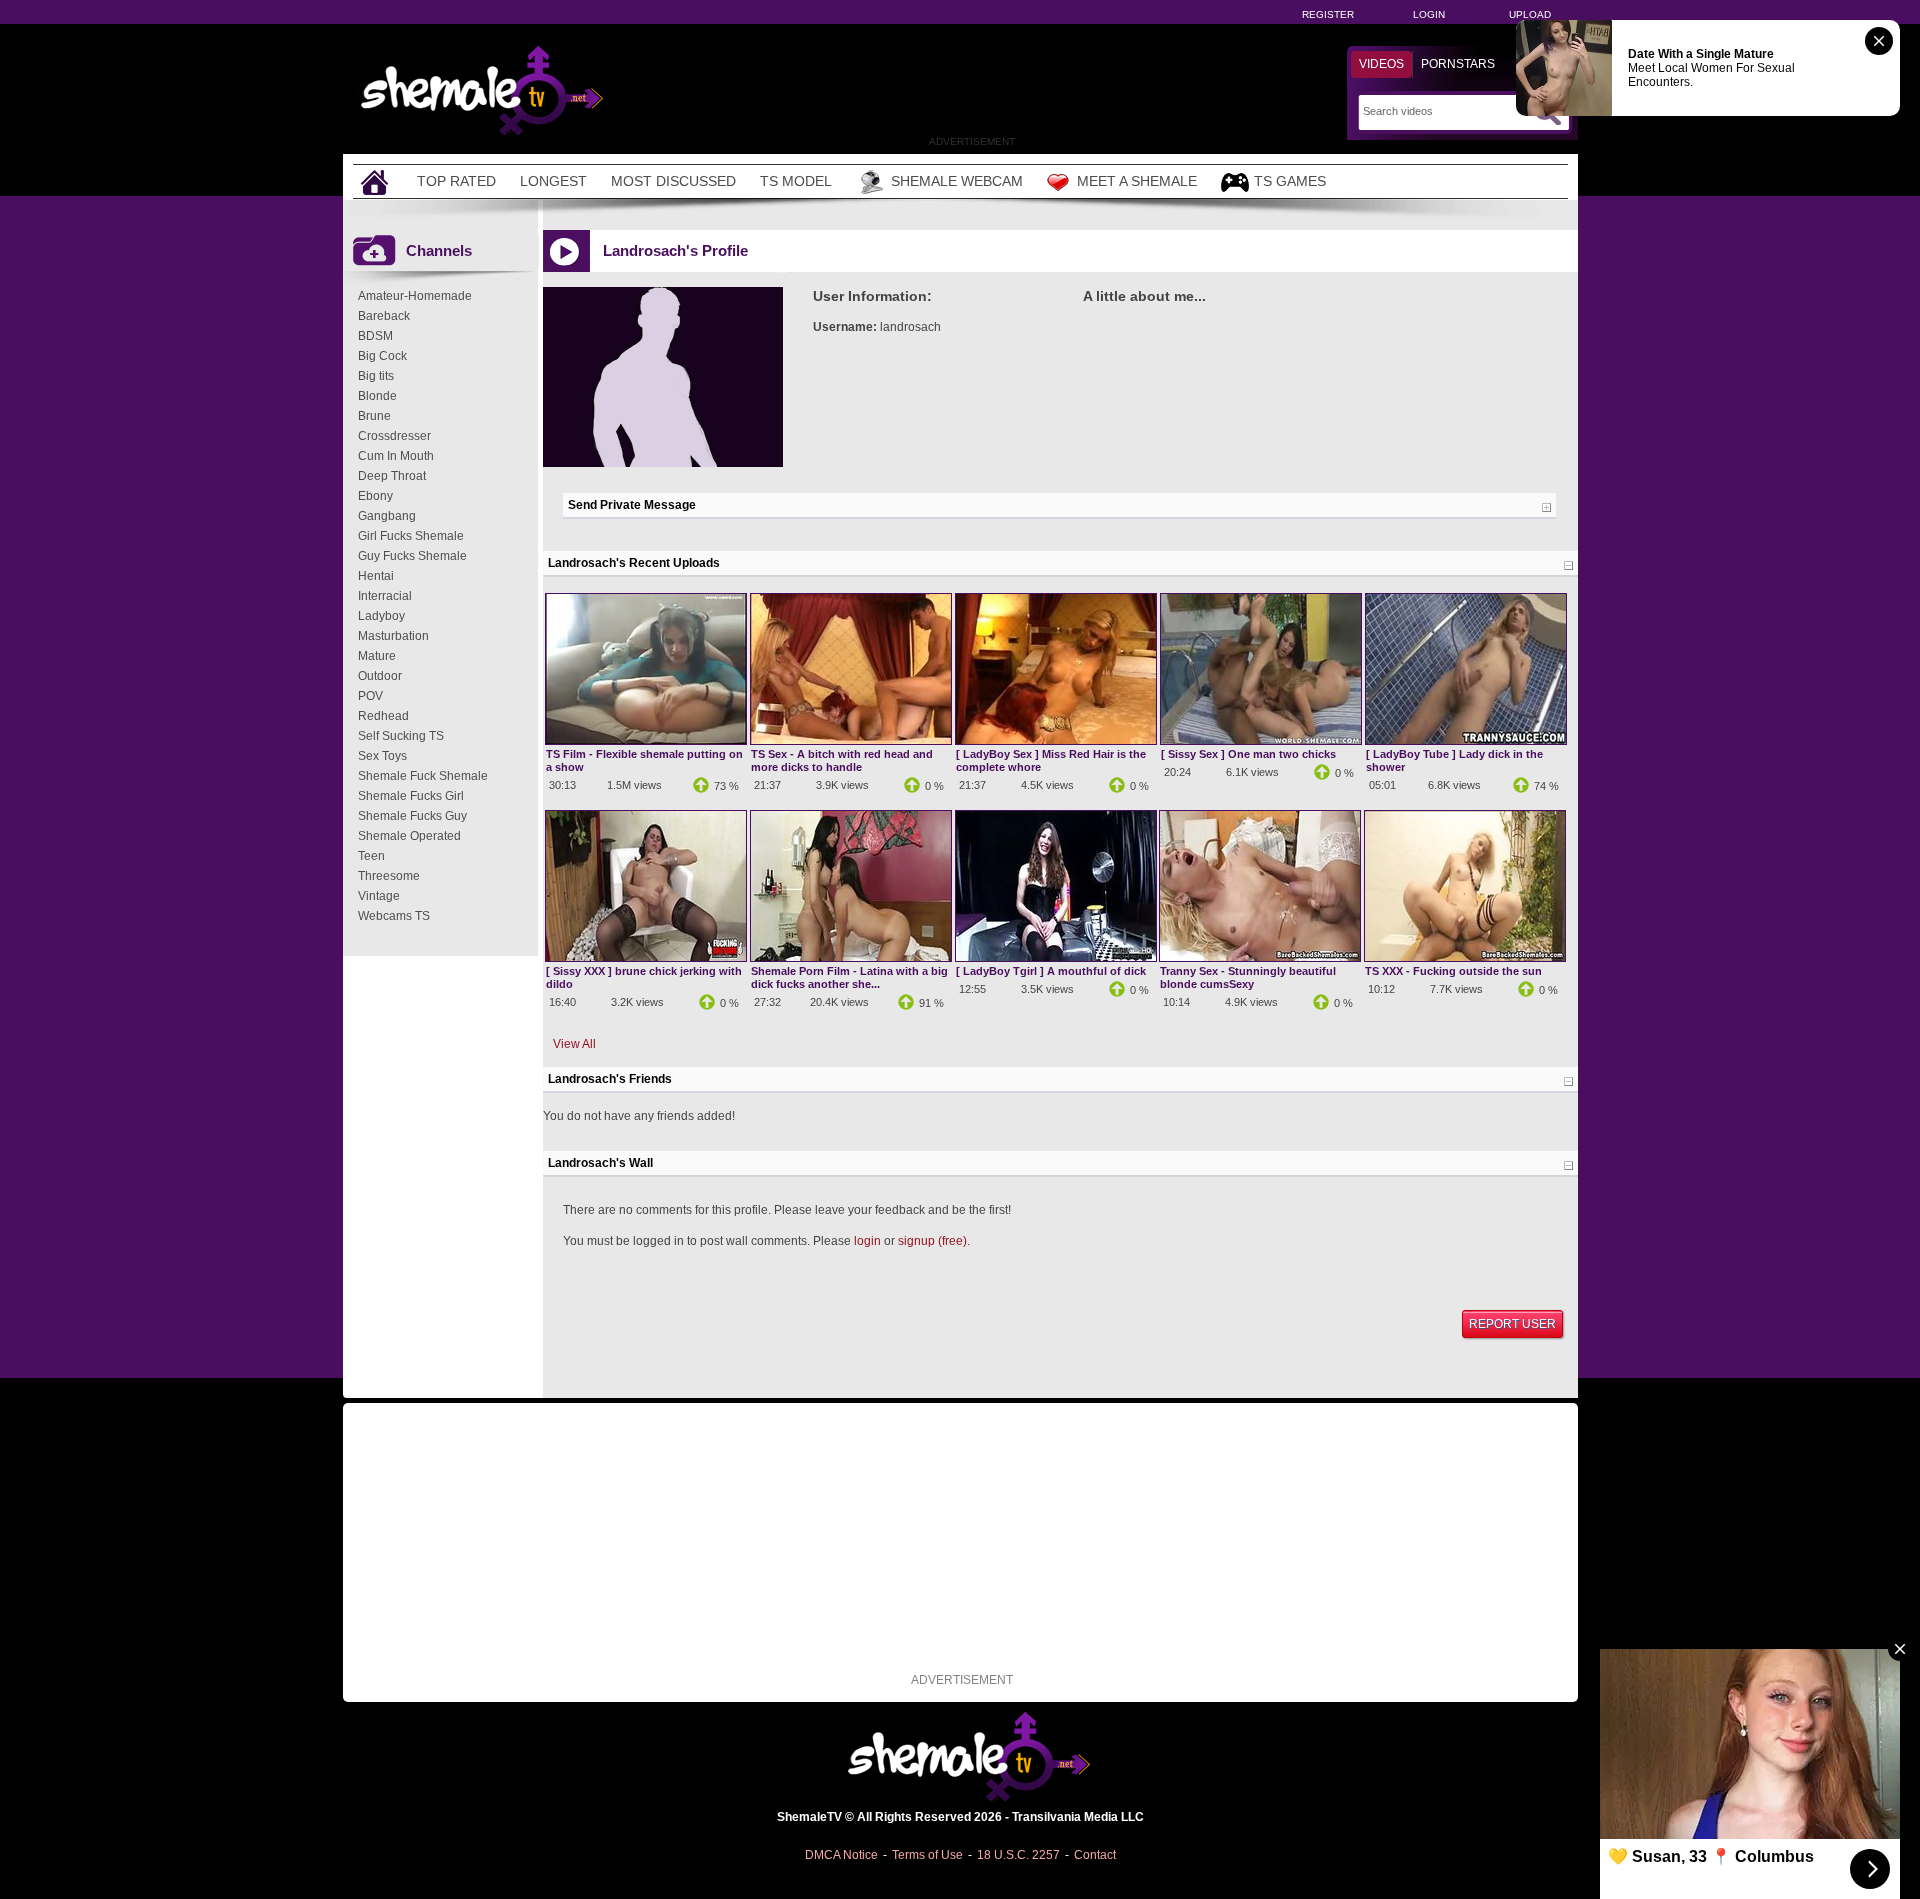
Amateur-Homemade (415, 296)
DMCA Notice (841, 1855)
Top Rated (456, 181)
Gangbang (387, 516)
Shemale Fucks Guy (412, 816)
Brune (374, 416)
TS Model (796, 181)
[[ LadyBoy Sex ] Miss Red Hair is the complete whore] (1056, 740)
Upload (1530, 14)
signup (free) (932, 1241)
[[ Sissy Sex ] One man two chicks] (1261, 740)
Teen (371, 856)
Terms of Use (927, 1855)
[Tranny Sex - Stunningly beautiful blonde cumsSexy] (1260, 957)
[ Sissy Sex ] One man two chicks (1248, 754)
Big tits (376, 376)
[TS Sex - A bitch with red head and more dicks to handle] (851, 740)
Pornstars (1458, 64)
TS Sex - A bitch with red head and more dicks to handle (842, 760)
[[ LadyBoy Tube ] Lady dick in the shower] (1466, 740)
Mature (377, 656)
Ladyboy (381, 616)
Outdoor (380, 676)
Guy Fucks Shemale (412, 556)
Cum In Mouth (396, 456)
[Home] (377, 181)
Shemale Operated (409, 836)
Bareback (384, 316)
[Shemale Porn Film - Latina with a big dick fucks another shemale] (851, 957)
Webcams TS (394, 916)
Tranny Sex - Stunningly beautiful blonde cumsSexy (1248, 977)
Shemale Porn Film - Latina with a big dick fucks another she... (849, 977)
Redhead (383, 716)
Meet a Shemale (1137, 181)
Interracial (385, 596)
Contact (1095, 1855)
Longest (553, 181)
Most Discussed (673, 181)
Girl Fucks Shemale (411, 536)
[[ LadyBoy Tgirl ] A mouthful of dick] (1056, 957)
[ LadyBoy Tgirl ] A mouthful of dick (1051, 971)
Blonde (377, 396)
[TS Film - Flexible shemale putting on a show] (646, 740)
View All (574, 1044)
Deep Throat (392, 476)
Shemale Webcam (957, 181)
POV (370, 696)
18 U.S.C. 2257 (1018, 1855)
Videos (1381, 64)
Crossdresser (394, 436)
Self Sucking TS (401, 736)
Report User (1512, 1324)
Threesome (389, 876)
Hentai (376, 576)
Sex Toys (382, 756)
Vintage (379, 896)
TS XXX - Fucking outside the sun (1453, 971)
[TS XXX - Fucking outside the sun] (1465, 957)
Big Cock (382, 356)
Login (1429, 14)
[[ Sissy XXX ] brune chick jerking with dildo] (646, 957)
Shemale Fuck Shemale (423, 776)
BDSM (375, 336)
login (867, 1241)
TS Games (1290, 181)
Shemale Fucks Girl (411, 796)
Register (1328, 14)
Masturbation (393, 636)
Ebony (375, 496)
